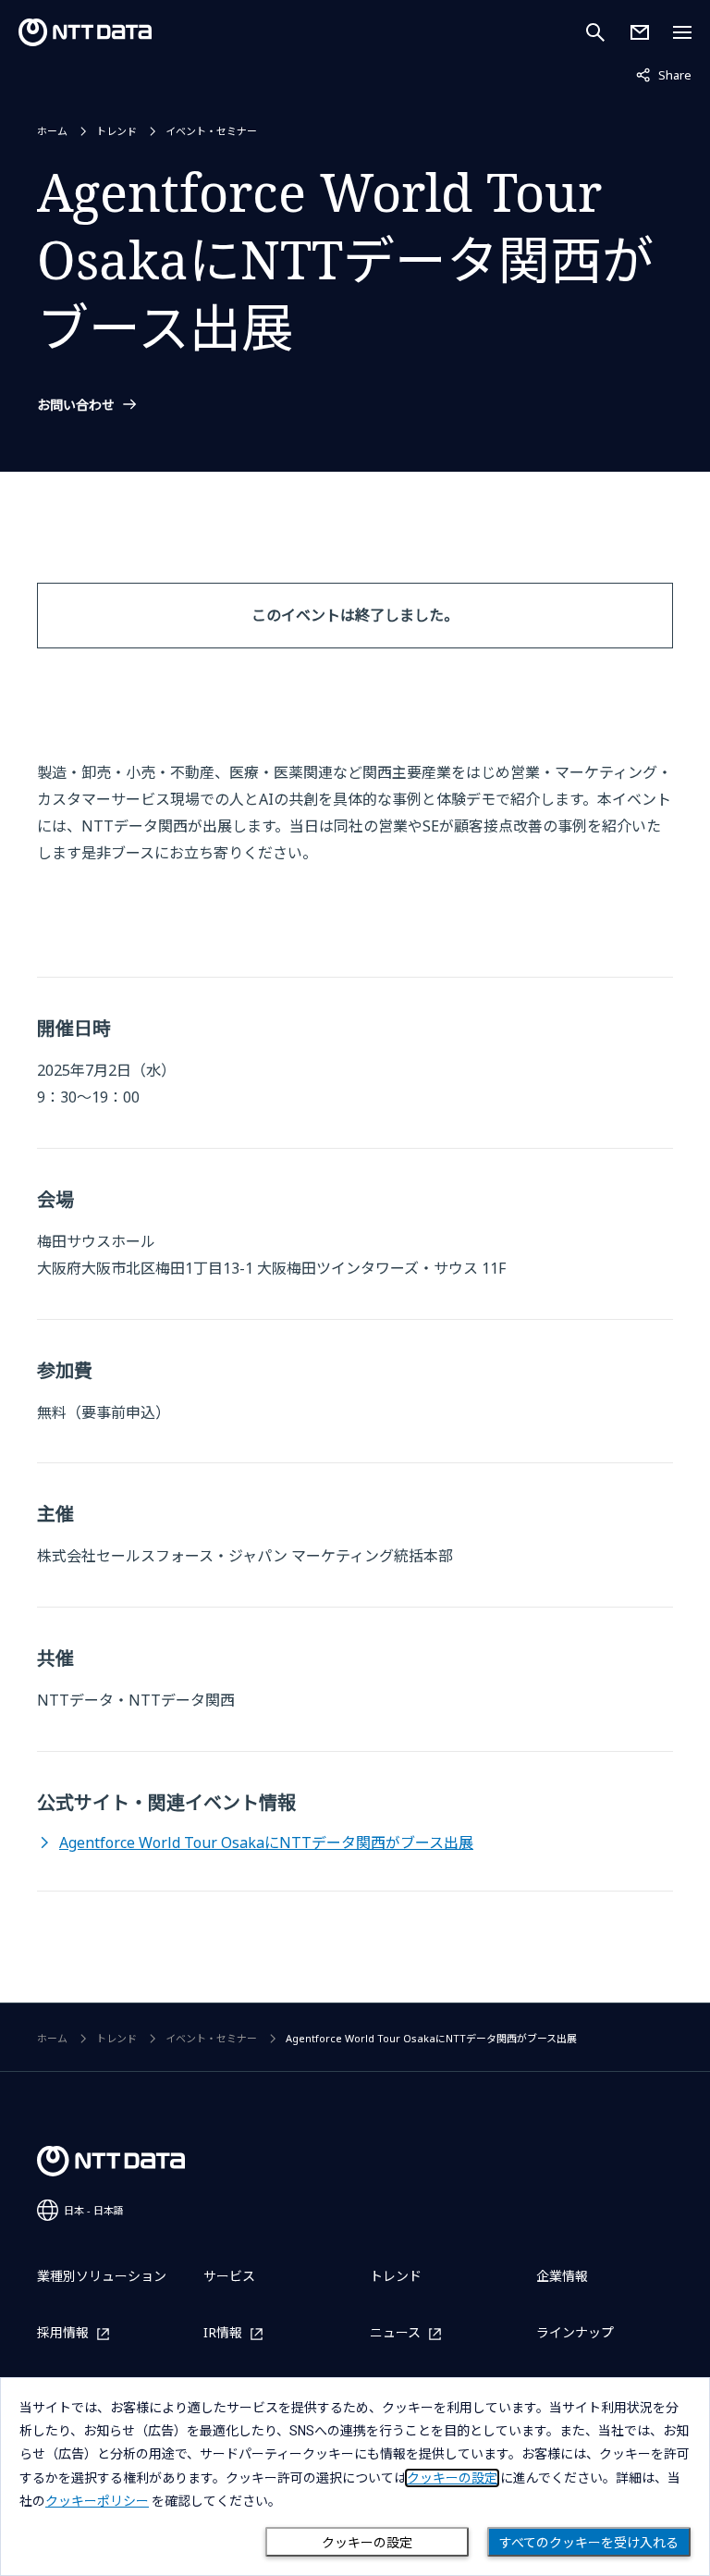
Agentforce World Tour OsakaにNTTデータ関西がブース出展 (266, 1843)
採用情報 (63, 2333)
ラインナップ (575, 2332)
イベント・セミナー (211, 131)
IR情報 (223, 2333)
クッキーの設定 (367, 2543)
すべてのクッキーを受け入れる (589, 2543)
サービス (229, 2276)
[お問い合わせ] (640, 32)
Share (664, 74)
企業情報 (562, 2276)
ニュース (395, 2333)
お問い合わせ (76, 405)
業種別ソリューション (102, 2276)
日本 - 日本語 (94, 2210)
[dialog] (355, 2477)
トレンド (116, 131)
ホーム (52, 131)
